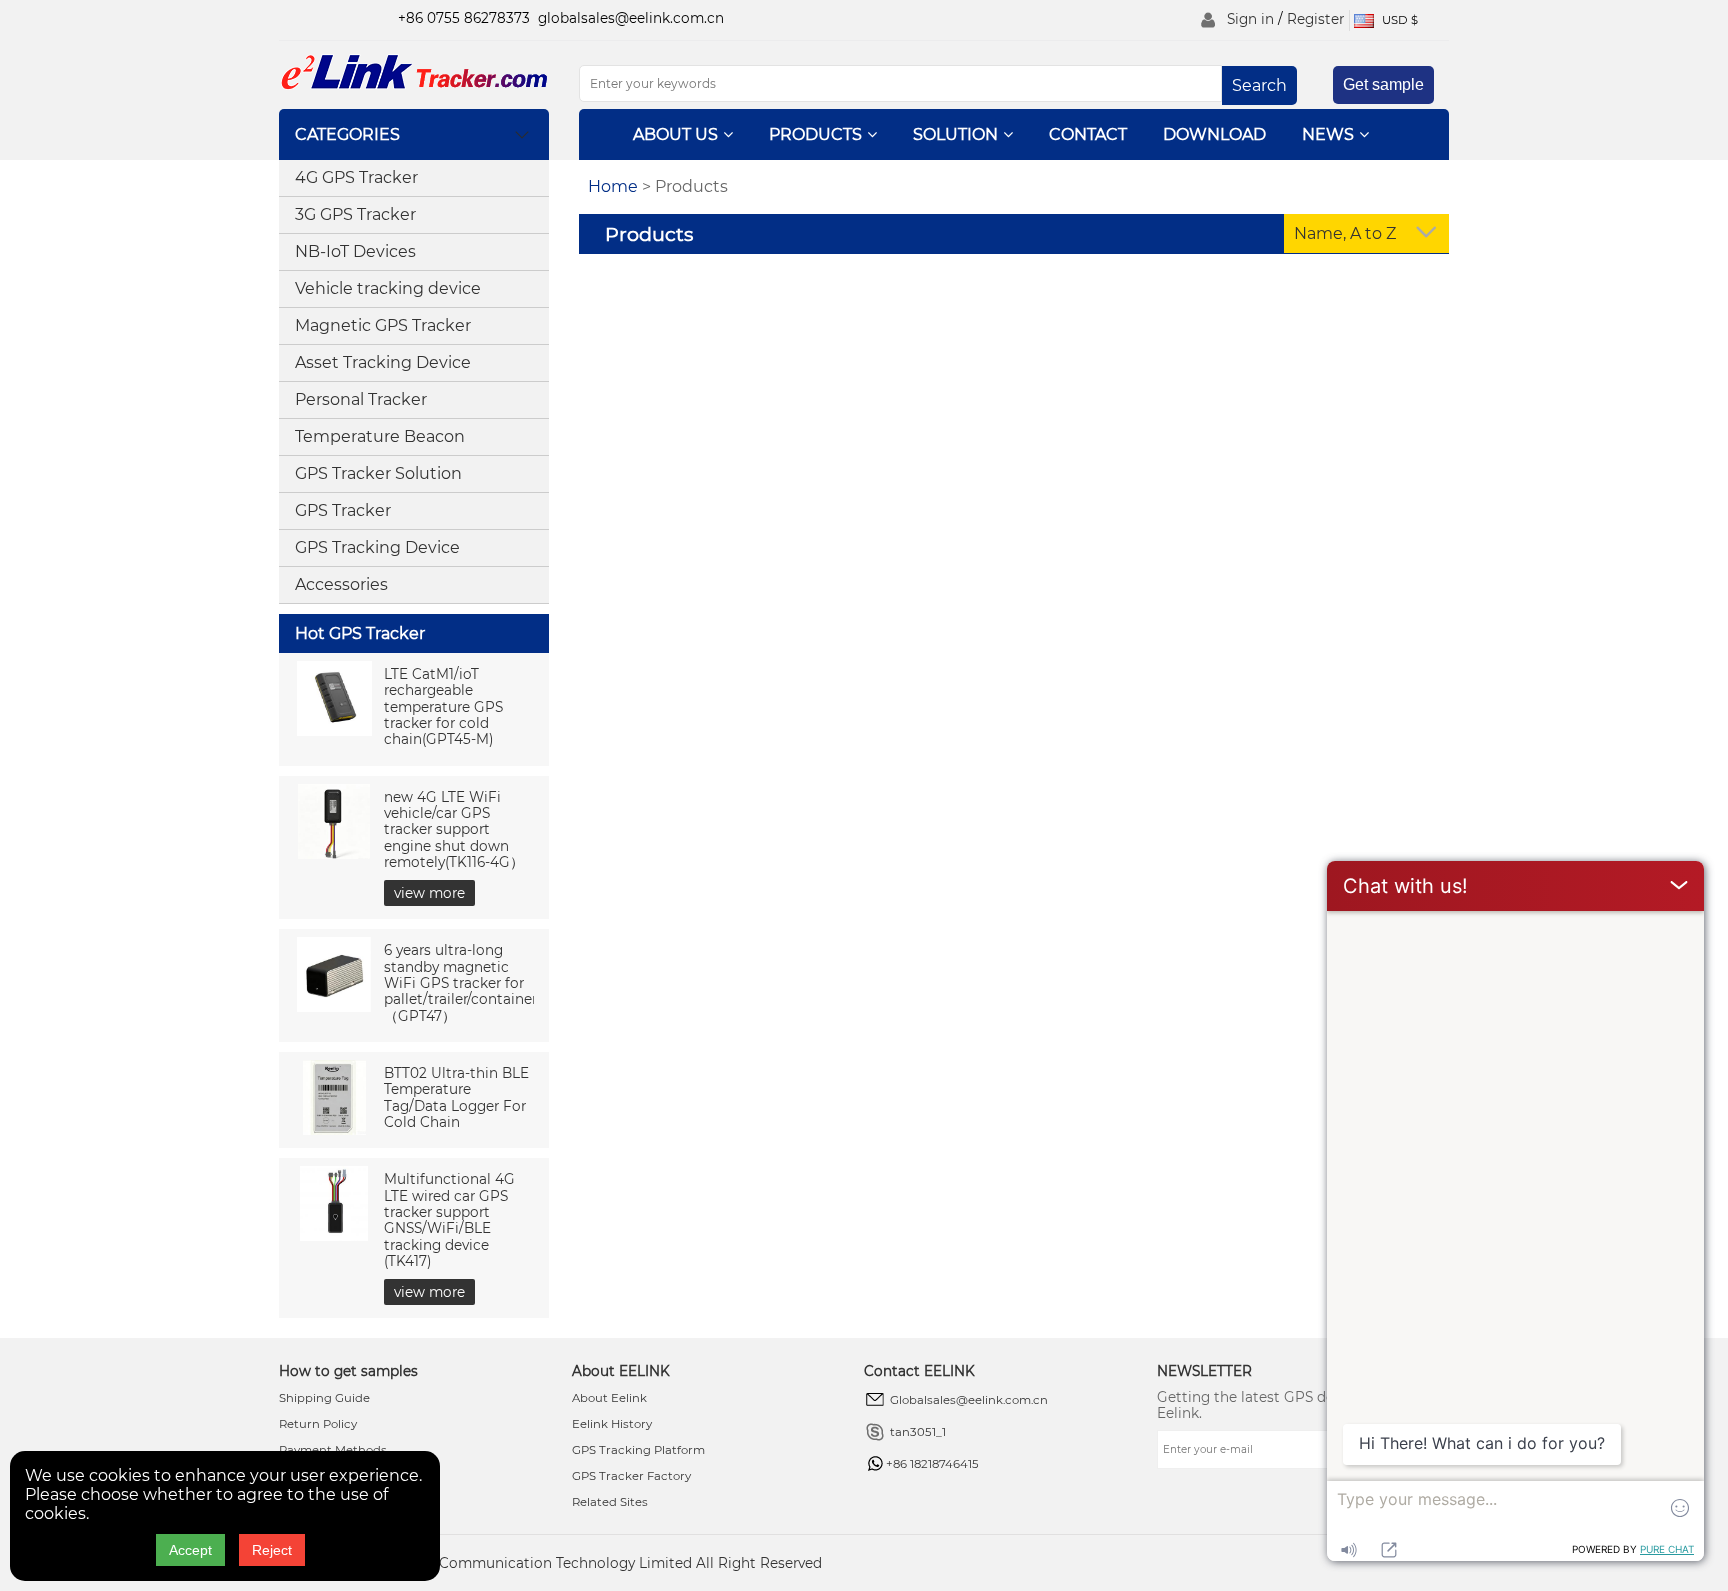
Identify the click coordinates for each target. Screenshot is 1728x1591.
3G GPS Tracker (355, 214)
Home (613, 186)
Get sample (1383, 84)
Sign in (1250, 19)
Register (1315, 19)
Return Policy (318, 1424)
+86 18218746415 (932, 1464)
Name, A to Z (1345, 233)
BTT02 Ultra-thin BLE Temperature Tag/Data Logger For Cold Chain (456, 1097)
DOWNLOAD (1214, 134)
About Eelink (609, 1398)
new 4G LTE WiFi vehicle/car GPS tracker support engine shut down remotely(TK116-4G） (454, 829)
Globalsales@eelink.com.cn (969, 1400)
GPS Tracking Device (377, 547)
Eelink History (612, 1424)
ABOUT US (675, 134)
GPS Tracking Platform (638, 1450)
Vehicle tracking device (388, 288)
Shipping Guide (324, 1398)
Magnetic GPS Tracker (383, 325)
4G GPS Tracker (356, 177)
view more (429, 893)
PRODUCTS (815, 134)
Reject (272, 1550)
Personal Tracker (361, 399)
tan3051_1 (918, 1432)
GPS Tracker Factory (631, 1476)
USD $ (1398, 20)
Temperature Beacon (380, 436)
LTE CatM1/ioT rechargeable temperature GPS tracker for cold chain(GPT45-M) (443, 706)
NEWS (1328, 134)
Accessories (341, 584)
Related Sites (610, 1502)
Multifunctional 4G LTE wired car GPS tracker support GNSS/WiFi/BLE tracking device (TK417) (449, 1220)
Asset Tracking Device (383, 362)
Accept (190, 1550)
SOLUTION (955, 134)
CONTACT (1088, 134)
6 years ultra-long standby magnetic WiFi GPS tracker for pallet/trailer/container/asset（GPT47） (480, 982)
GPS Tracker (343, 510)
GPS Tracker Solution (378, 473)
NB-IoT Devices (355, 251)
